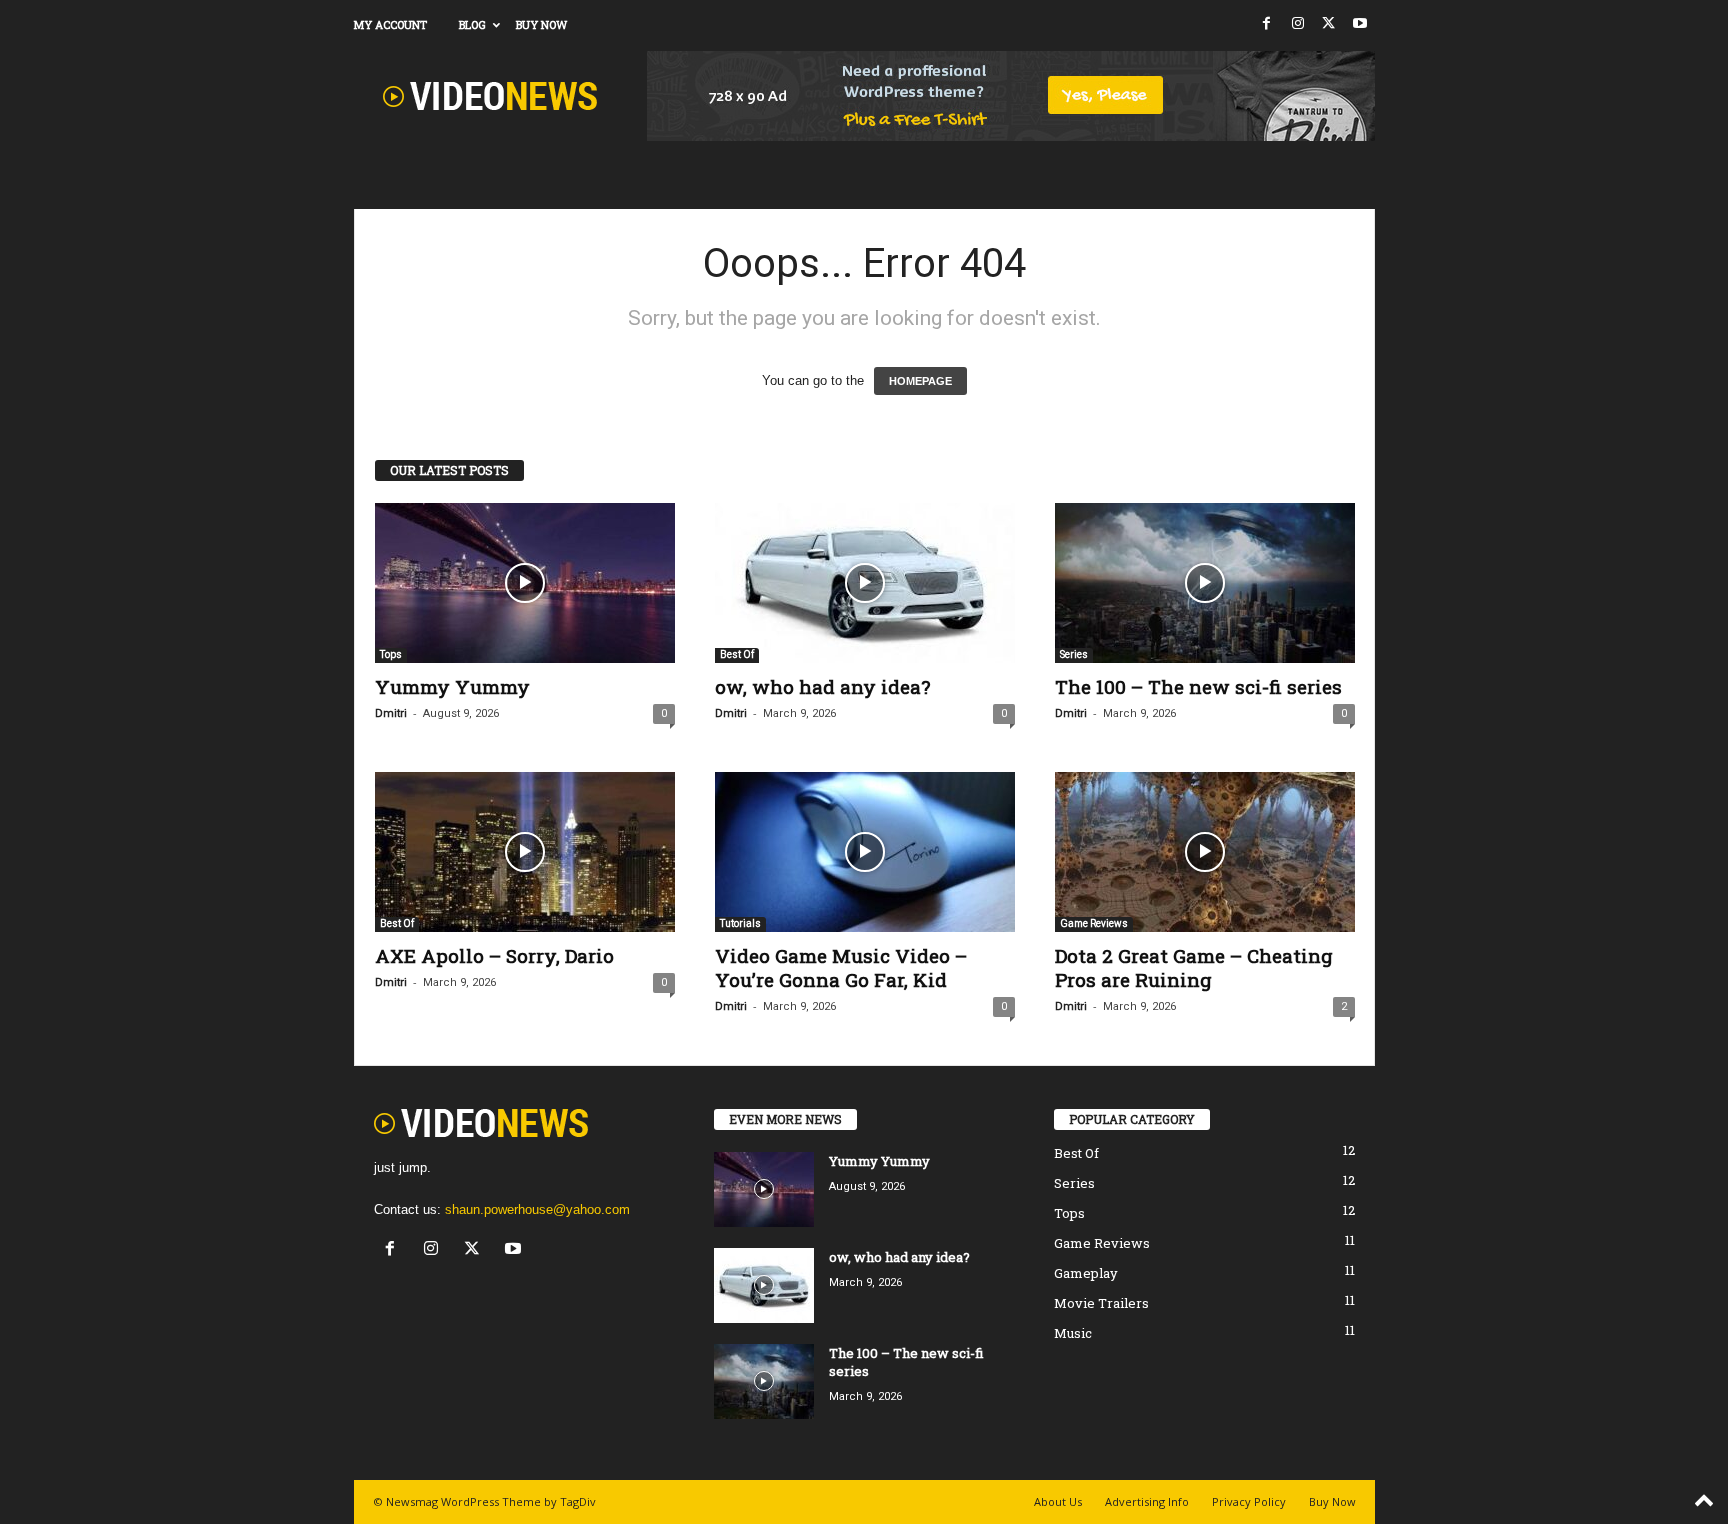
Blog (472, 24)
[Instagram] (1298, 24)
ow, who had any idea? (822, 686)
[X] (1329, 24)
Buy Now (541, 24)
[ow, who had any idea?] (865, 583)
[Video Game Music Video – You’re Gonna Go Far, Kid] (865, 852)
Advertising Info (1147, 1501)
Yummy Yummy (452, 686)
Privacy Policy (1249, 1501)
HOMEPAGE (920, 381)
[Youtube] (1360, 24)
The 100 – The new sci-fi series (1198, 686)
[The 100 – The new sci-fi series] (1205, 583)
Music (1073, 1333)
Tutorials (740, 923)
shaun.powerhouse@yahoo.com (537, 1209)
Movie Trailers (1101, 1303)
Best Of (737, 654)
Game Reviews (1094, 923)
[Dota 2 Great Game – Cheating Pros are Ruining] (1205, 852)
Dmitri (391, 713)
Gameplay (1086, 1273)
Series (1074, 654)
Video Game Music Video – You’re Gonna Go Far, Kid (841, 967)
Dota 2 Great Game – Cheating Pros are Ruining (1194, 967)
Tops (391, 654)
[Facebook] (1267, 24)
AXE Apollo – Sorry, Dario (494, 955)
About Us (1058, 1501)
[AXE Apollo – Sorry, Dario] (525, 852)
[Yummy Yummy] (525, 583)
